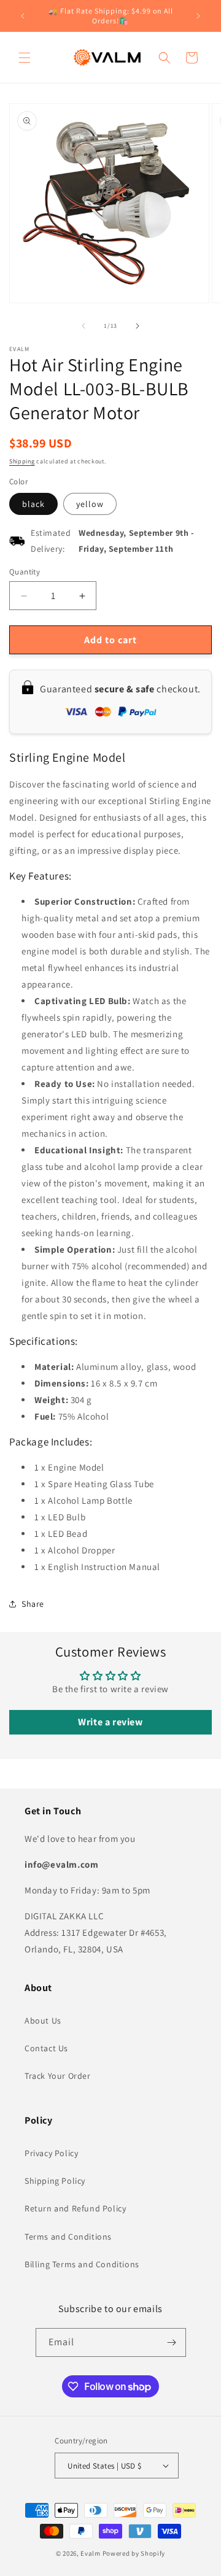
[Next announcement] (198, 16)
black (33, 504)
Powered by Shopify (134, 2553)
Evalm (91, 2553)
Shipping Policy (55, 2181)
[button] (25, 58)
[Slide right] (138, 326)
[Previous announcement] (23, 16)
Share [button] (33, 1604)
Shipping (22, 461)
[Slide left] (83, 326)
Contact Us (46, 2048)
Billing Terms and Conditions (82, 2264)
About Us (43, 2021)
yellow (90, 504)
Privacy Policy (51, 2153)
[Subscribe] (172, 2342)
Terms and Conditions (68, 2237)
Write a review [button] (110, 1722)
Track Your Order (58, 2076)
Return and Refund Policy (75, 2208)
